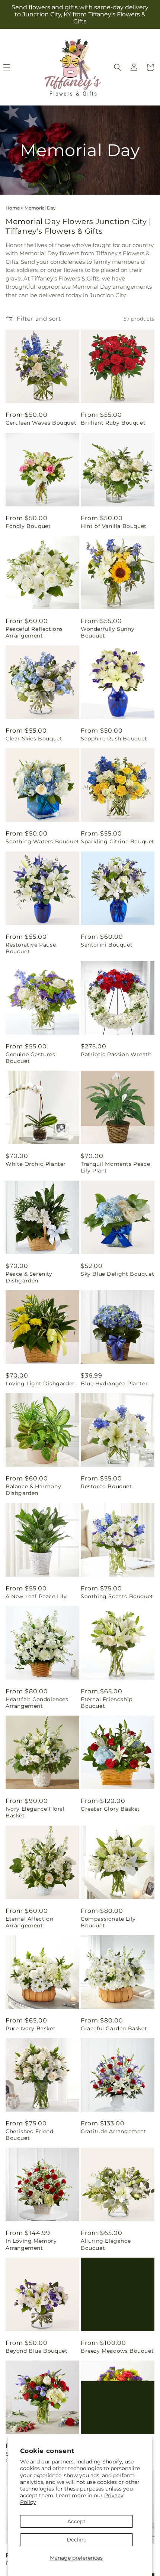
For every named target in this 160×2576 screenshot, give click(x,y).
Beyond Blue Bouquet (36, 2351)
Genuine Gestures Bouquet (31, 1058)
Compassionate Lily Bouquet (108, 1922)
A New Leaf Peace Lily (36, 1596)
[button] (118, 67)
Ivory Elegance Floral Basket (35, 1812)
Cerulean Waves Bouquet (41, 423)
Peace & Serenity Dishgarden (29, 1277)
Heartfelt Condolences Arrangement (37, 1703)
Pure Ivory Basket (31, 2028)
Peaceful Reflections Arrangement (34, 632)
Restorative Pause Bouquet (31, 948)
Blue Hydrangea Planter (114, 1383)
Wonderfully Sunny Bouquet (108, 632)
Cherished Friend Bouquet (30, 2135)
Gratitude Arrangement (114, 2131)
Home (13, 208)
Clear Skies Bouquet (34, 739)
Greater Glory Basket (110, 1809)
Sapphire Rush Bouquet (114, 739)
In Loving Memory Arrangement (31, 2244)
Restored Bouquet (106, 1486)
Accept (76, 2521)
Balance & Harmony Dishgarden (33, 1490)
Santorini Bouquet (107, 945)
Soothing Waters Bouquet (42, 841)
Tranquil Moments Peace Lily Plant (115, 1167)
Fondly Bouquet (28, 526)
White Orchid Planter (36, 1164)
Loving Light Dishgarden (41, 1383)
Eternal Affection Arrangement (29, 1922)
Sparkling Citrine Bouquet (118, 841)
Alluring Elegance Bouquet (106, 2244)
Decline (76, 2540)
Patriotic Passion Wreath (116, 1054)
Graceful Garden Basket (114, 2028)
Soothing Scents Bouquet (117, 1596)
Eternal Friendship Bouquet (107, 1703)
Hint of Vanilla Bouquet (114, 526)
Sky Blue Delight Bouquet (117, 1274)
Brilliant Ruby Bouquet (113, 423)
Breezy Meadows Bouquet (117, 2351)
